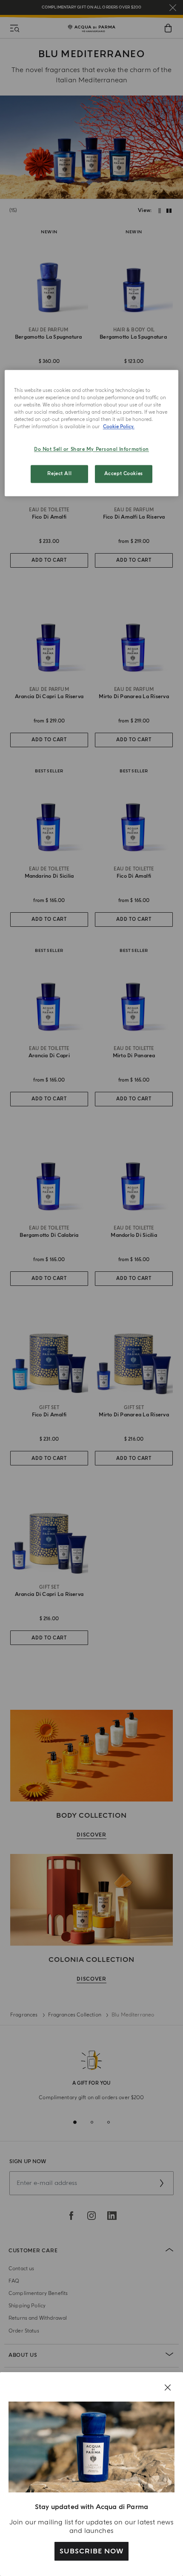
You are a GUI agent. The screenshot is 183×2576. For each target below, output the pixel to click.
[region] (92, 433)
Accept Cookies (124, 474)
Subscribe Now (91, 2551)
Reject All (59, 474)
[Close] (168, 2387)
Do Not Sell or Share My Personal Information (91, 450)
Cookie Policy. (119, 427)
